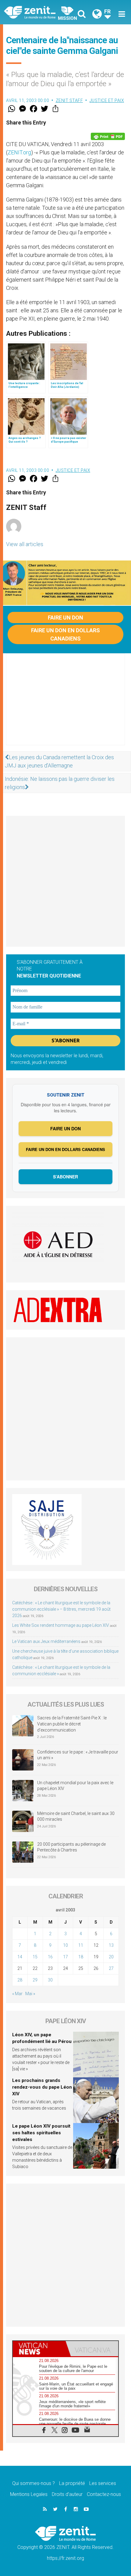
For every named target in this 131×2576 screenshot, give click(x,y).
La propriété (72, 2483)
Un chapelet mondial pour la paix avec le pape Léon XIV (75, 1786)
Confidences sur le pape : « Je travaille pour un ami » (78, 1755)
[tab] (39, 2349)
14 (20, 1957)
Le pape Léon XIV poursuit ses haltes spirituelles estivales (41, 2133)
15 (35, 1957)
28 (20, 1980)
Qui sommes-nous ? (34, 2483)
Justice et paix (107, 100)
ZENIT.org (19, 152)
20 (111, 1957)
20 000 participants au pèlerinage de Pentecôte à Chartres (71, 1847)
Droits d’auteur (67, 2494)
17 (65, 1957)
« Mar (17, 1994)
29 (35, 1980)
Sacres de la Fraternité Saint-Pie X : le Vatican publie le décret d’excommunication (72, 1724)
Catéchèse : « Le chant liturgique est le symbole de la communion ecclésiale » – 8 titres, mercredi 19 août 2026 (61, 1609)
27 (111, 1968)
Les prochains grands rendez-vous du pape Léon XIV (42, 2087)
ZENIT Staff (69, 100)
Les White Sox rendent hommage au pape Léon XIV (61, 1625)
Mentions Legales (29, 2494)
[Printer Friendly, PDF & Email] (108, 136)
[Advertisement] (65, 705)
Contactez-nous (104, 2494)
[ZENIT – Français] (37, 12)
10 (65, 1945)
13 (111, 1945)
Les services (103, 2483)
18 (81, 1957)
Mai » (30, 1994)
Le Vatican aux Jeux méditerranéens (46, 1641)
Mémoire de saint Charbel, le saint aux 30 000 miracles (76, 1816)
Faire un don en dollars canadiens (65, 634)
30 (50, 1980)
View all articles (25, 544)
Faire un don (65, 618)
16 (50, 1957)
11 (81, 1945)
